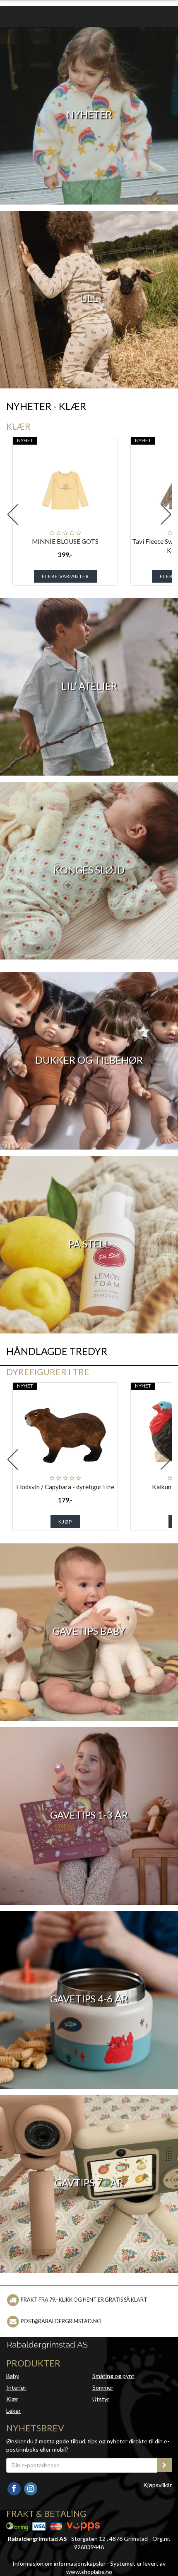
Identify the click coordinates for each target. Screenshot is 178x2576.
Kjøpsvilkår (158, 2485)
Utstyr (101, 2399)
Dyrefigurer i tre (48, 1372)
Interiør (16, 2387)
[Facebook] (14, 2488)
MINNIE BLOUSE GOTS (65, 541)
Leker (13, 2411)
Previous (12, 514)
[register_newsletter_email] (164, 2465)
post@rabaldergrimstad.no (61, 2321)
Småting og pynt (113, 2376)
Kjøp (65, 1522)
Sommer (103, 2387)
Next (166, 514)
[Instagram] (30, 2488)
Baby (13, 2376)
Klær (18, 426)
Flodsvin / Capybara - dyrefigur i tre (65, 1487)
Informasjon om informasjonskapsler (59, 2563)
